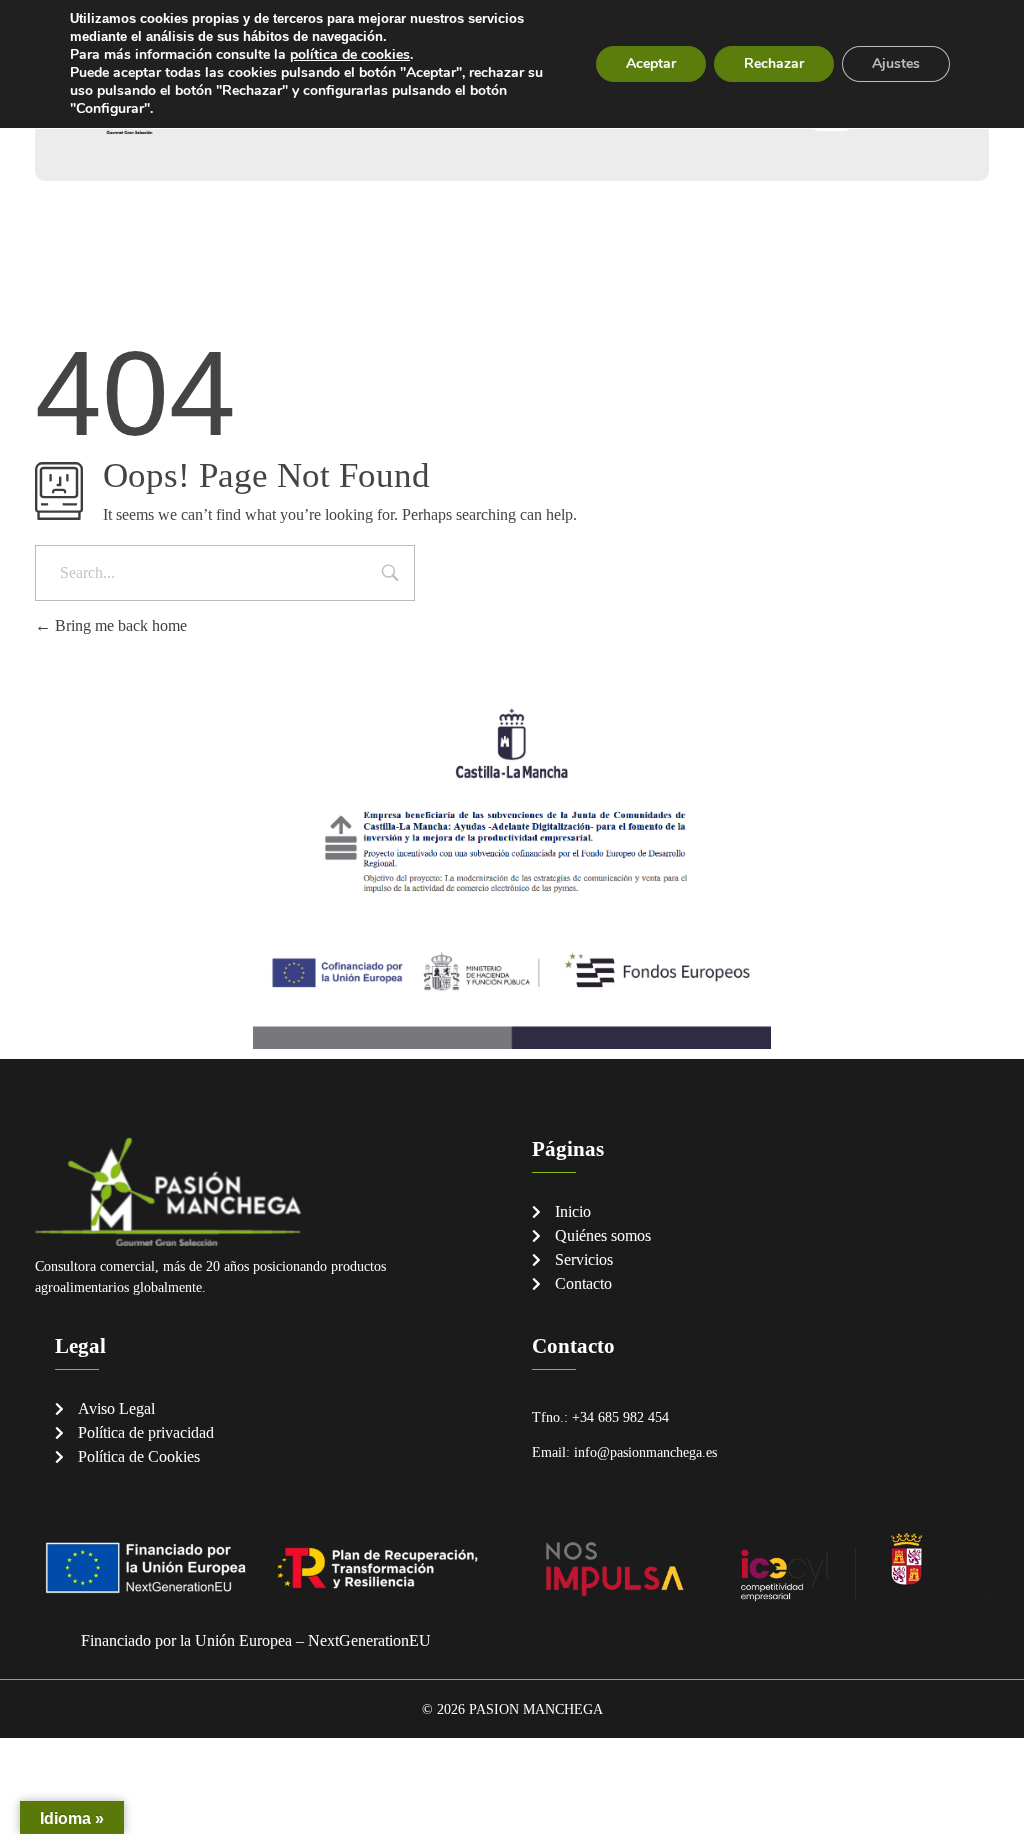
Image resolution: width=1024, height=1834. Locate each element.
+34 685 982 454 (620, 1417)
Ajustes (896, 63)
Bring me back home (119, 625)
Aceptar (651, 63)
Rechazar (774, 63)
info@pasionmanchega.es (645, 1452)
